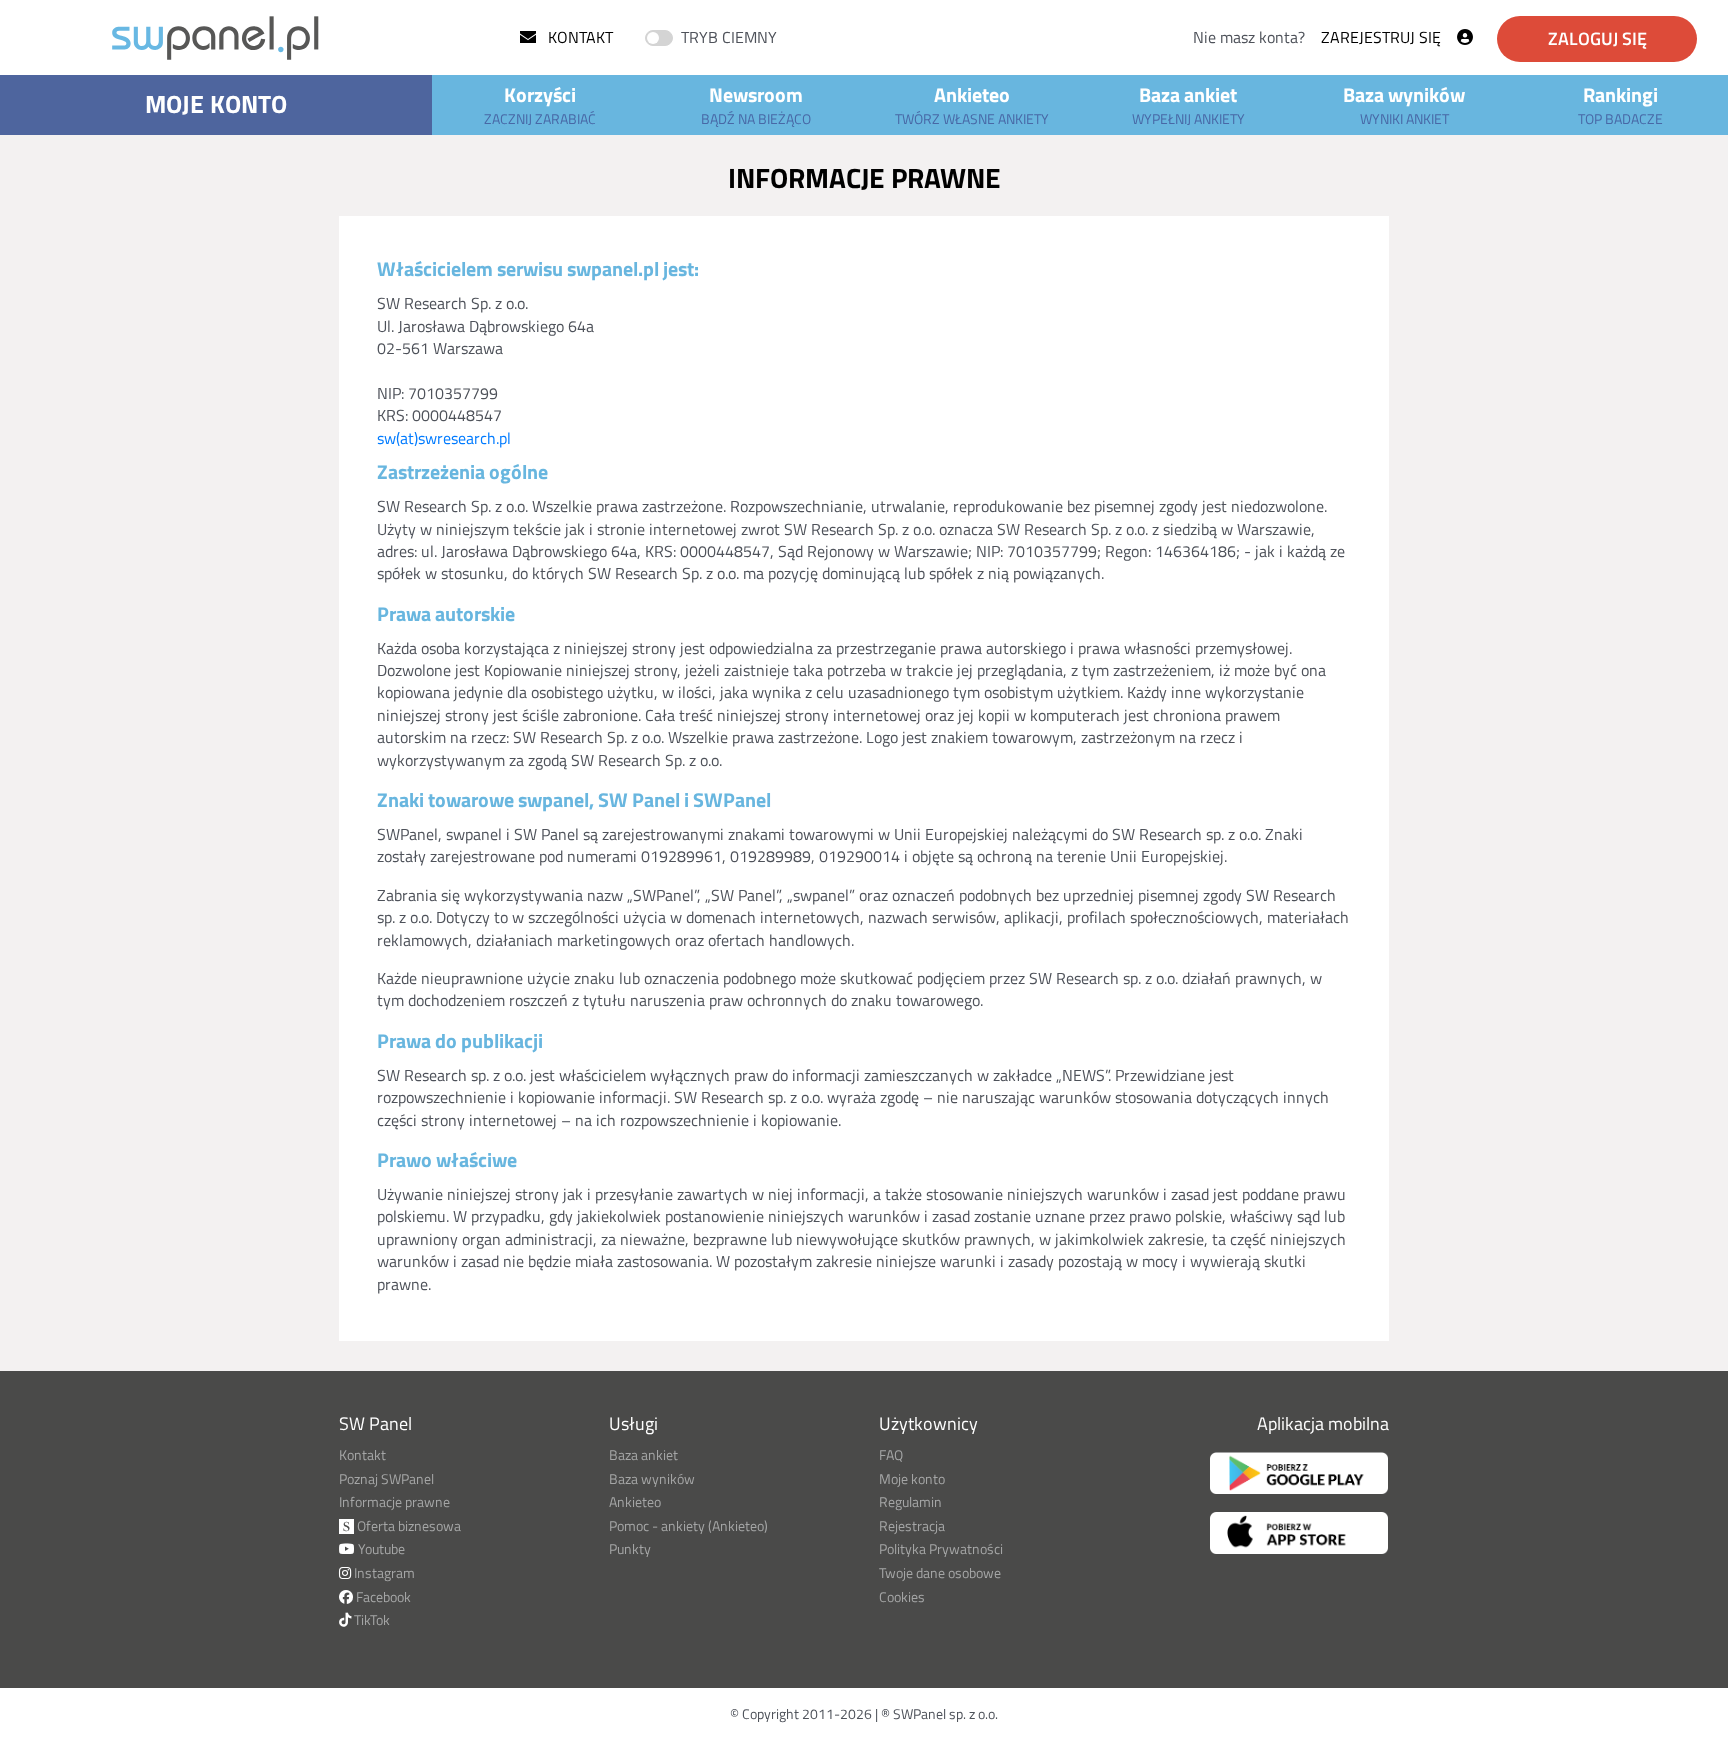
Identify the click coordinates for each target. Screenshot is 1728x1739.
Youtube (380, 1548)
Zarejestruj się (1381, 37)
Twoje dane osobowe (940, 1572)
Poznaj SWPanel (386, 1478)
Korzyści (540, 104)
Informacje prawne (394, 1501)
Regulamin (910, 1501)
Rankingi (1620, 104)
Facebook (382, 1596)
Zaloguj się (1597, 38)
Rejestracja (912, 1525)
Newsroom (756, 104)
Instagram (383, 1572)
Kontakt (578, 37)
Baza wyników (1404, 104)
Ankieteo (972, 104)
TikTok (370, 1619)
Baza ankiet (1188, 104)
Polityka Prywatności (941, 1548)
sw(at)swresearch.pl (444, 438)
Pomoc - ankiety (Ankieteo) (688, 1525)
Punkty (630, 1548)
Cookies (902, 1596)
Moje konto (216, 104)
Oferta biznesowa (407, 1525)
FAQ (891, 1454)
